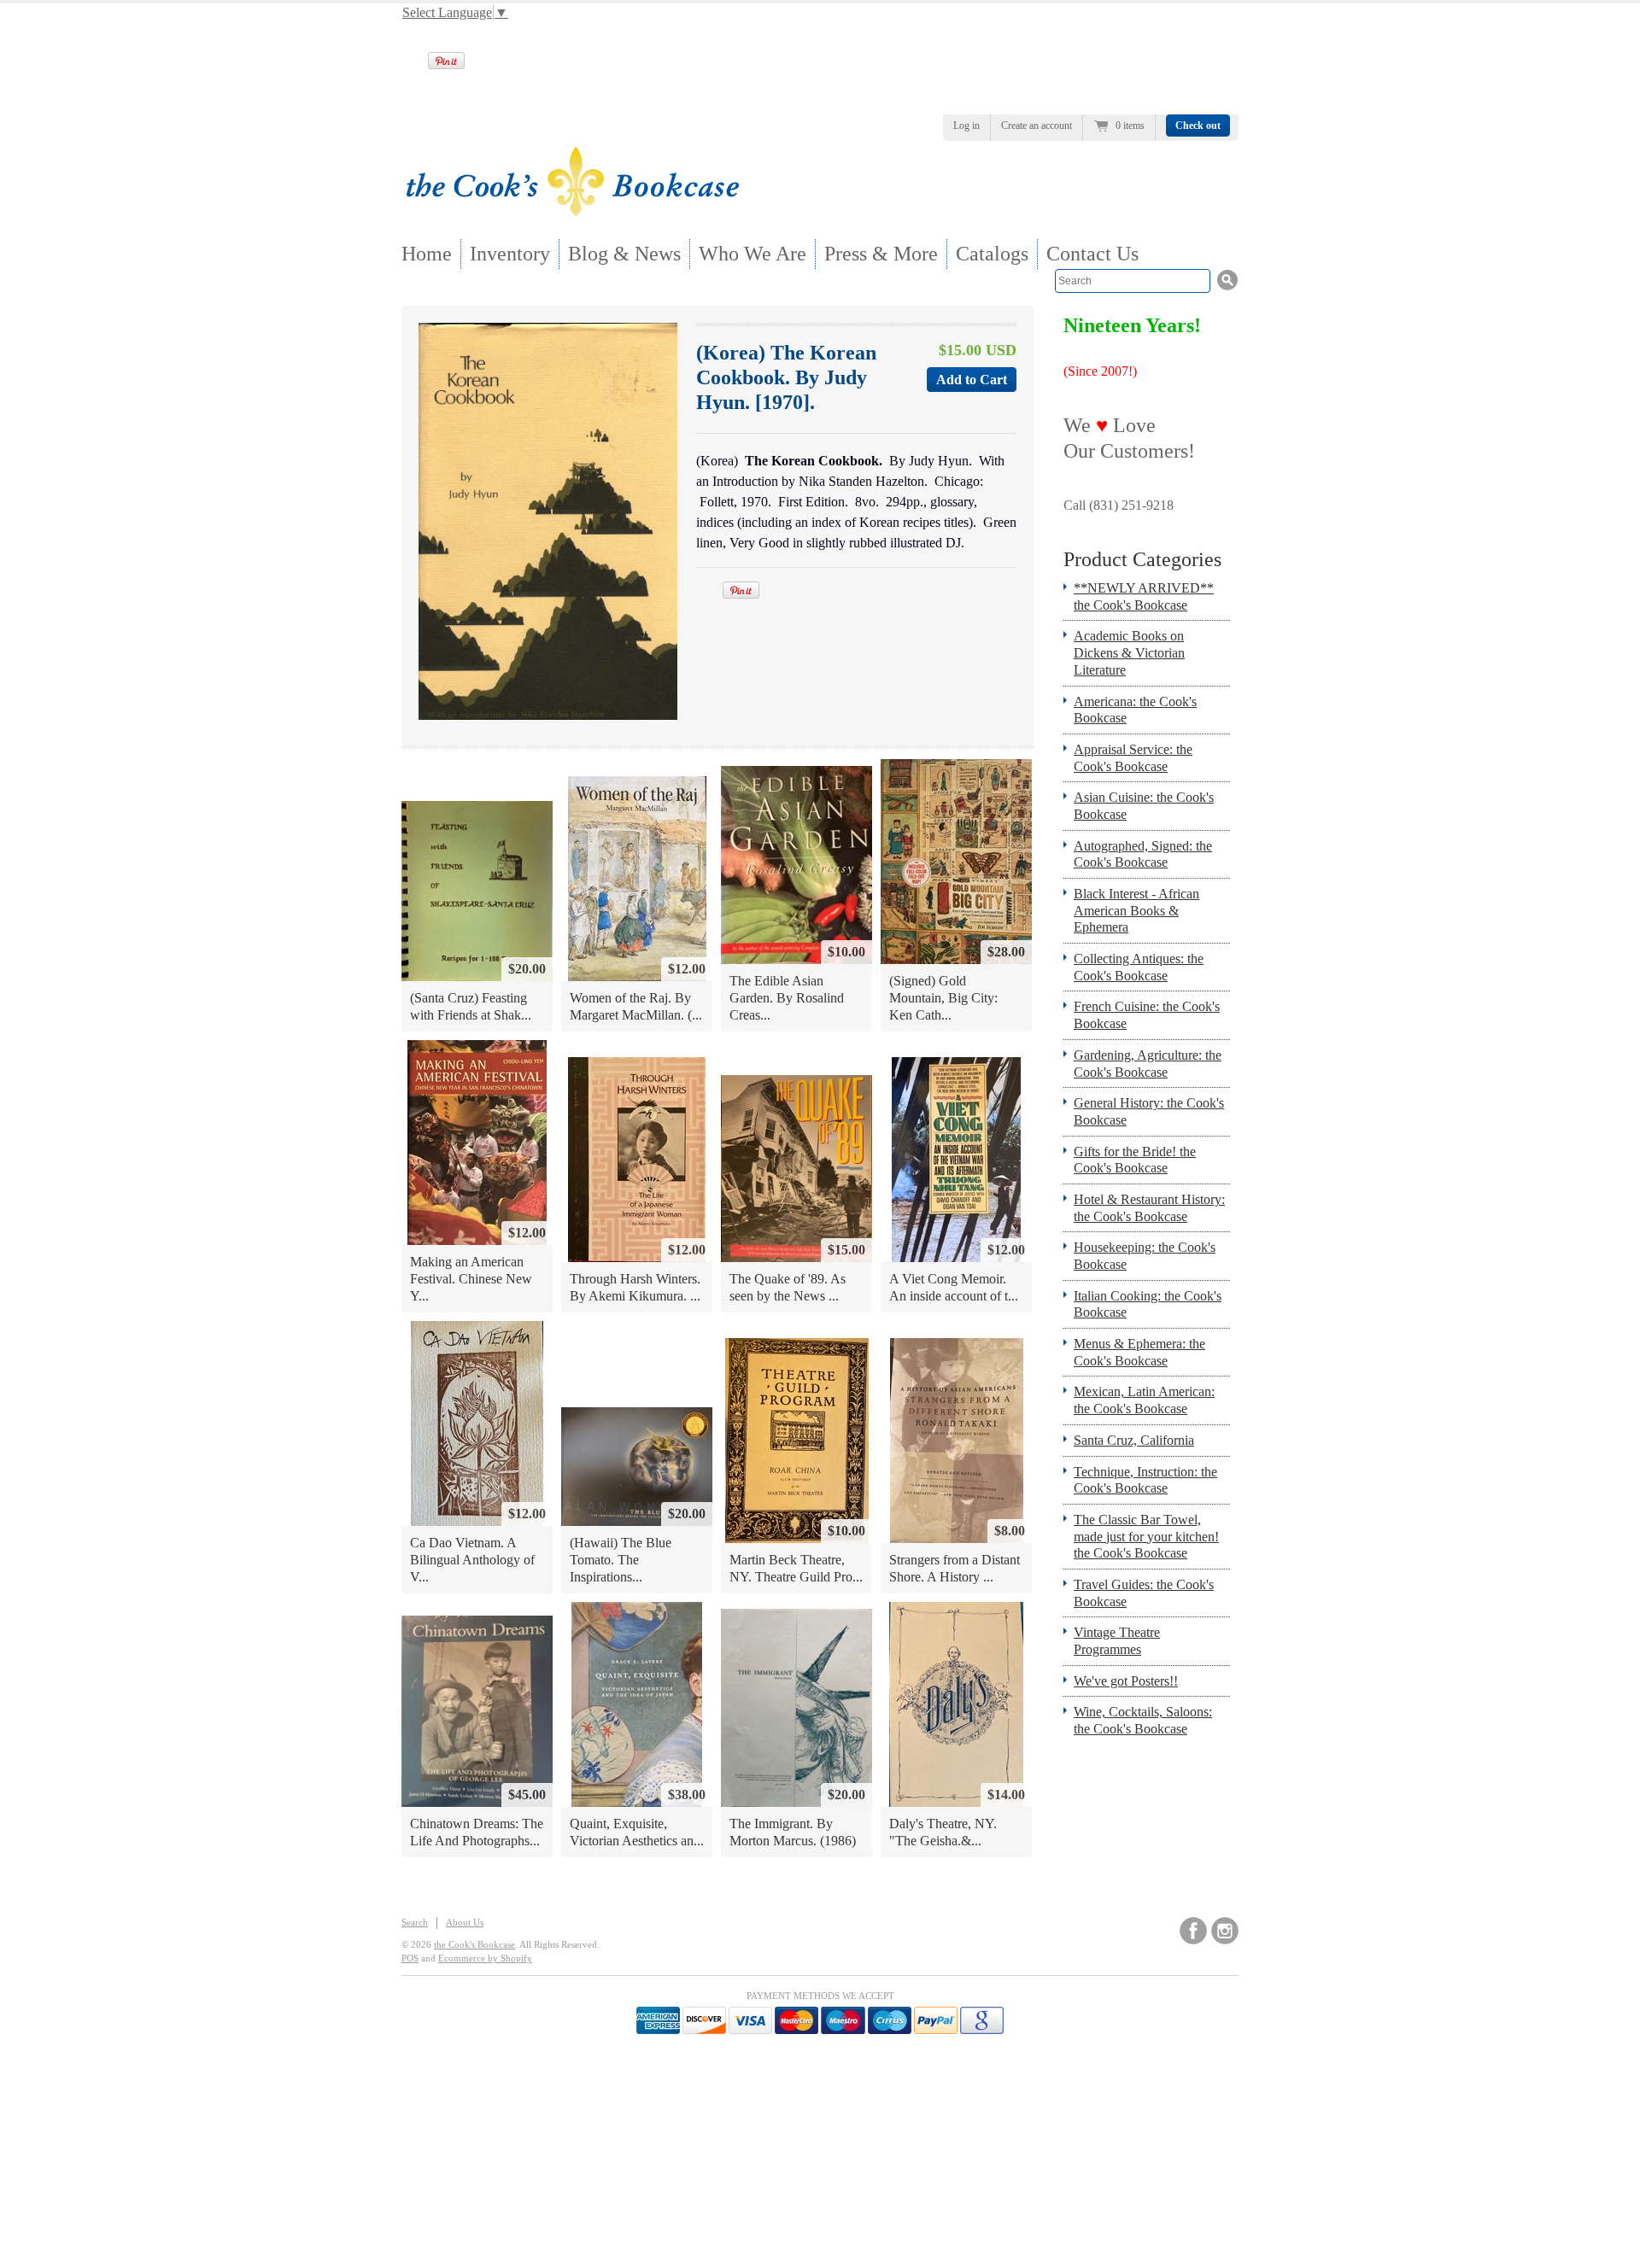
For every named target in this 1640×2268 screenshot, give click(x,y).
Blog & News (624, 254)
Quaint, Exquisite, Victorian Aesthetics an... (637, 1832)
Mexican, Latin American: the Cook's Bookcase (1144, 1400)
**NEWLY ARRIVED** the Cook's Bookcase (1144, 596)
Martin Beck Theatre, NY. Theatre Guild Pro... (796, 1568)
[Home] (572, 211)
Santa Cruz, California (1134, 1440)
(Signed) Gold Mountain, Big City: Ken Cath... (943, 997)
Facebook (1193, 1931)
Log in (966, 126)
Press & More (881, 254)
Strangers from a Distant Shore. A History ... (955, 1568)
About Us (465, 1922)
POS (410, 1958)
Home (427, 254)
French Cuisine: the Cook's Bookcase (1147, 1015)
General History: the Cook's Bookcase (1149, 1111)
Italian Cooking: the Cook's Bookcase (1148, 1304)
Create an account (1037, 126)
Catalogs (992, 254)
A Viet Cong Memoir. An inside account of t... (954, 1287)
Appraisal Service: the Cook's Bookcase (1133, 758)
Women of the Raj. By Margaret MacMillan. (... (636, 1006)
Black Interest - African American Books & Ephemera (1136, 910)
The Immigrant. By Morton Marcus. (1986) (793, 1832)
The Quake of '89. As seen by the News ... (788, 1287)
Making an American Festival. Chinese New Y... (471, 1278)
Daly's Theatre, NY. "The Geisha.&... (943, 1832)
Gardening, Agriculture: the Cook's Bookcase (1148, 1064)
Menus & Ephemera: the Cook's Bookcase (1139, 1352)
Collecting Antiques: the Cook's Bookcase (1139, 967)
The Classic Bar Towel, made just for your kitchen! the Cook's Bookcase (1146, 1536)
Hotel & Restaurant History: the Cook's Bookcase (1149, 1208)
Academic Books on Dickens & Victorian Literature (1129, 652)
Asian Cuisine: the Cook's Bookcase (1144, 806)
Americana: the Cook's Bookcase (1135, 710)
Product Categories (1142, 559)
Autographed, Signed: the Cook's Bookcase (1143, 854)
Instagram (1225, 1931)
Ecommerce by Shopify (485, 1958)
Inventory (510, 254)
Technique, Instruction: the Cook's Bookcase (1145, 1480)
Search (415, 1922)
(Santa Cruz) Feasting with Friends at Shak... (471, 1006)
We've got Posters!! (1126, 1681)
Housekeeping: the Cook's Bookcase (1145, 1256)
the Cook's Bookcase (474, 1944)
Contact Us (1092, 254)
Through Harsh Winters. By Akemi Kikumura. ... (635, 1287)
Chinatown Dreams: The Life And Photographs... (477, 1832)
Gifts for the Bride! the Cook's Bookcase (1135, 1160)
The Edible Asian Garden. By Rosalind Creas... (787, 997)
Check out (1198, 126)
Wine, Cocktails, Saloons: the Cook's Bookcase (1143, 1720)
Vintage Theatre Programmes (1117, 1641)
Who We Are (753, 254)
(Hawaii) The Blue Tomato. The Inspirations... (621, 1559)
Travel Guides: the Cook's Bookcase (1144, 1593)
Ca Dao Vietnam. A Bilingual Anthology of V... (472, 1559)
